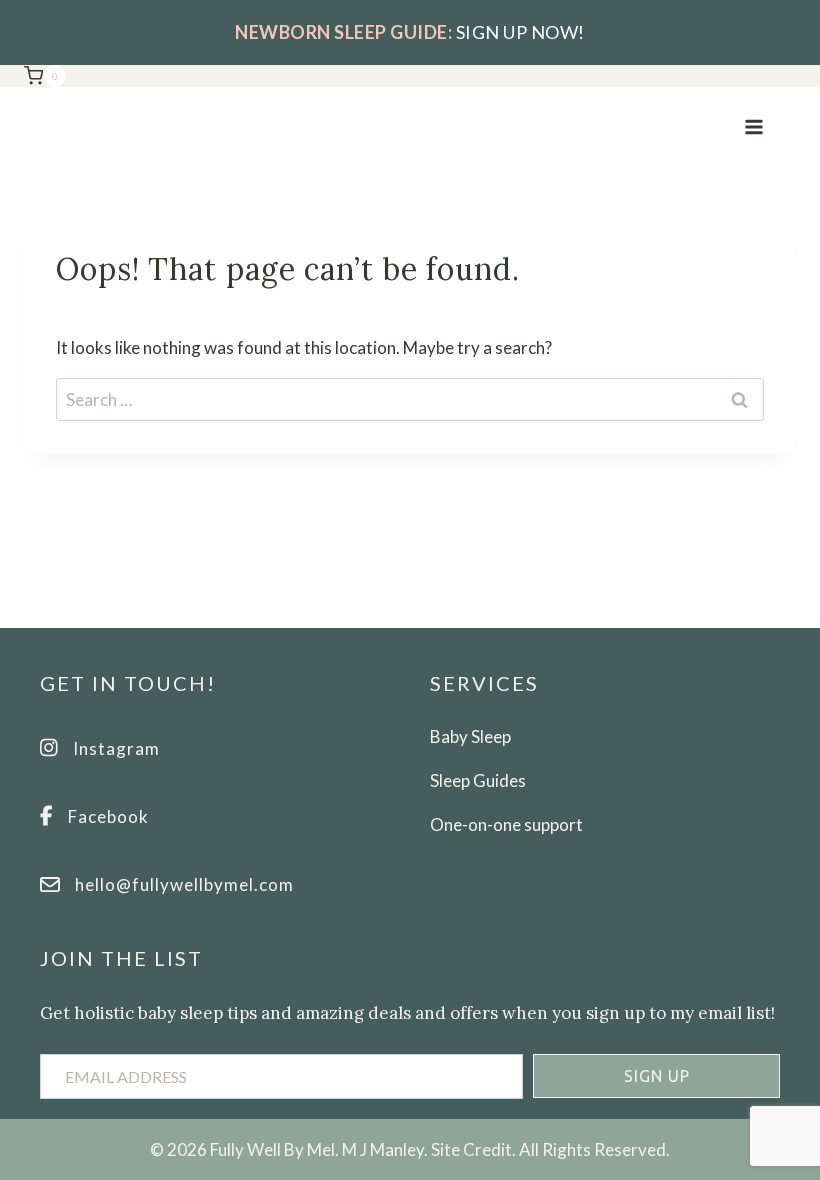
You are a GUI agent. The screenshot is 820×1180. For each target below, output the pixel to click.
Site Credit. (473, 1149)
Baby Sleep (470, 736)
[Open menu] (753, 126)
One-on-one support (506, 824)
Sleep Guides (478, 780)
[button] (656, 1076)
